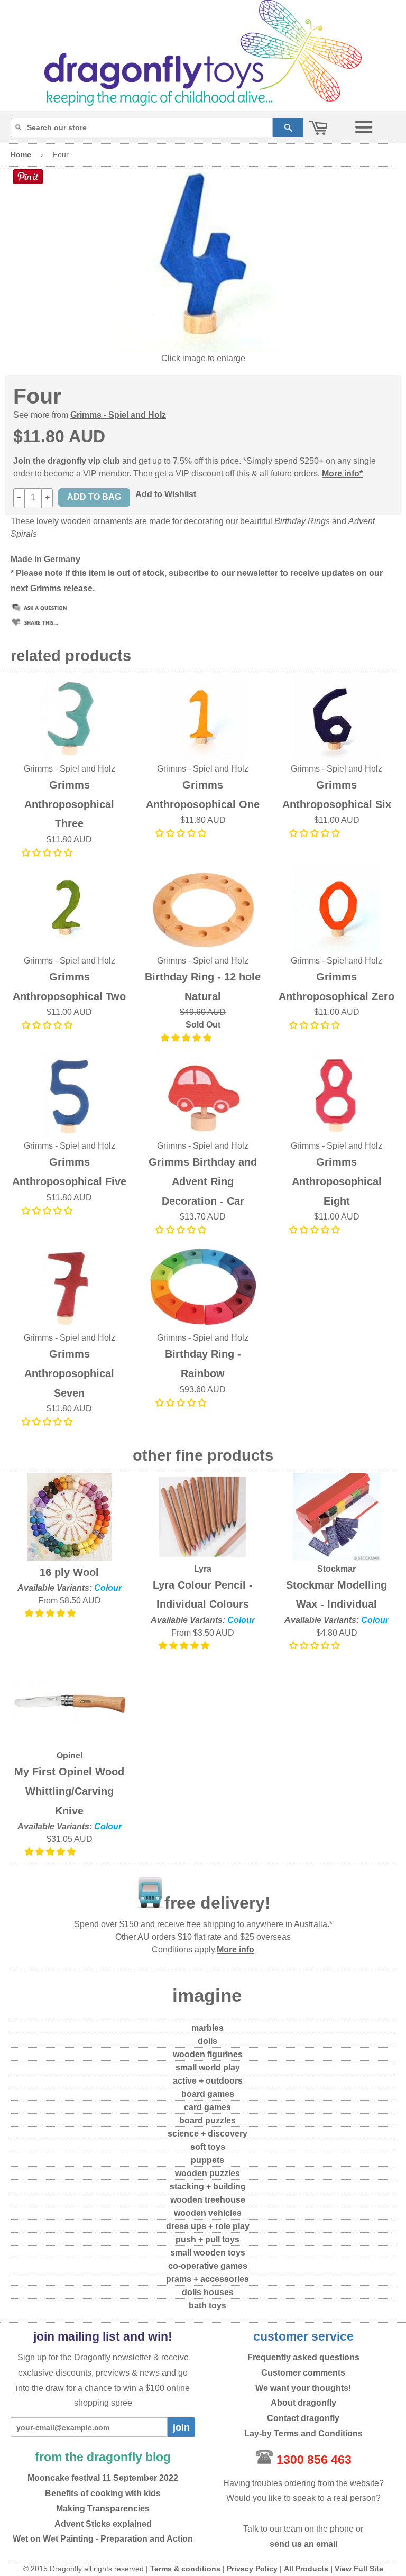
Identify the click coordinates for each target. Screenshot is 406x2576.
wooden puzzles (207, 2173)
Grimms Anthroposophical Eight (337, 1181)
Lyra (203, 1569)
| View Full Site (357, 2569)
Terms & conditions (185, 2569)
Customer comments (303, 2373)
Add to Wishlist (166, 494)
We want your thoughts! (303, 2388)
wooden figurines (208, 2054)
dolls (207, 2041)
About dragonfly (303, 2403)
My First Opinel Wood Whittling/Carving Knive (69, 1791)
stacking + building (208, 2187)
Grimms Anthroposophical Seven (69, 1373)
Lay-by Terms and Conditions (303, 2433)
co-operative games (208, 2266)
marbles (207, 2028)
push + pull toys (207, 2239)
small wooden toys (208, 2253)
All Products (306, 2569)
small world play (208, 2068)
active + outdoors (208, 2081)
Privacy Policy (252, 2569)
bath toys (207, 2305)
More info (236, 1950)
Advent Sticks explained (103, 2524)
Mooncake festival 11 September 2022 (103, 2478)
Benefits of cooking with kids (103, 2493)
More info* (342, 474)
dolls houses (208, 2292)
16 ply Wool (69, 1572)
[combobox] (142, 128)
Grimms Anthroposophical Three (69, 804)
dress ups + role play (208, 2226)
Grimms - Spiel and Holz (118, 415)
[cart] (318, 128)
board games (208, 2094)
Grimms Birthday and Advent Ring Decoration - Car (203, 1181)
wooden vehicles (208, 2213)
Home (21, 154)
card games (207, 2107)
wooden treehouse (208, 2200)
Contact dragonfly (303, 2418)
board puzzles (207, 2120)
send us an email (303, 2544)
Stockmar (336, 1569)
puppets (207, 2160)
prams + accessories (207, 2279)
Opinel (70, 1755)
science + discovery (207, 2134)
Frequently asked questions (303, 2357)
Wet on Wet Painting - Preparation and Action (103, 2539)
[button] (48, 853)
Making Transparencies (103, 2509)
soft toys (208, 2147)
